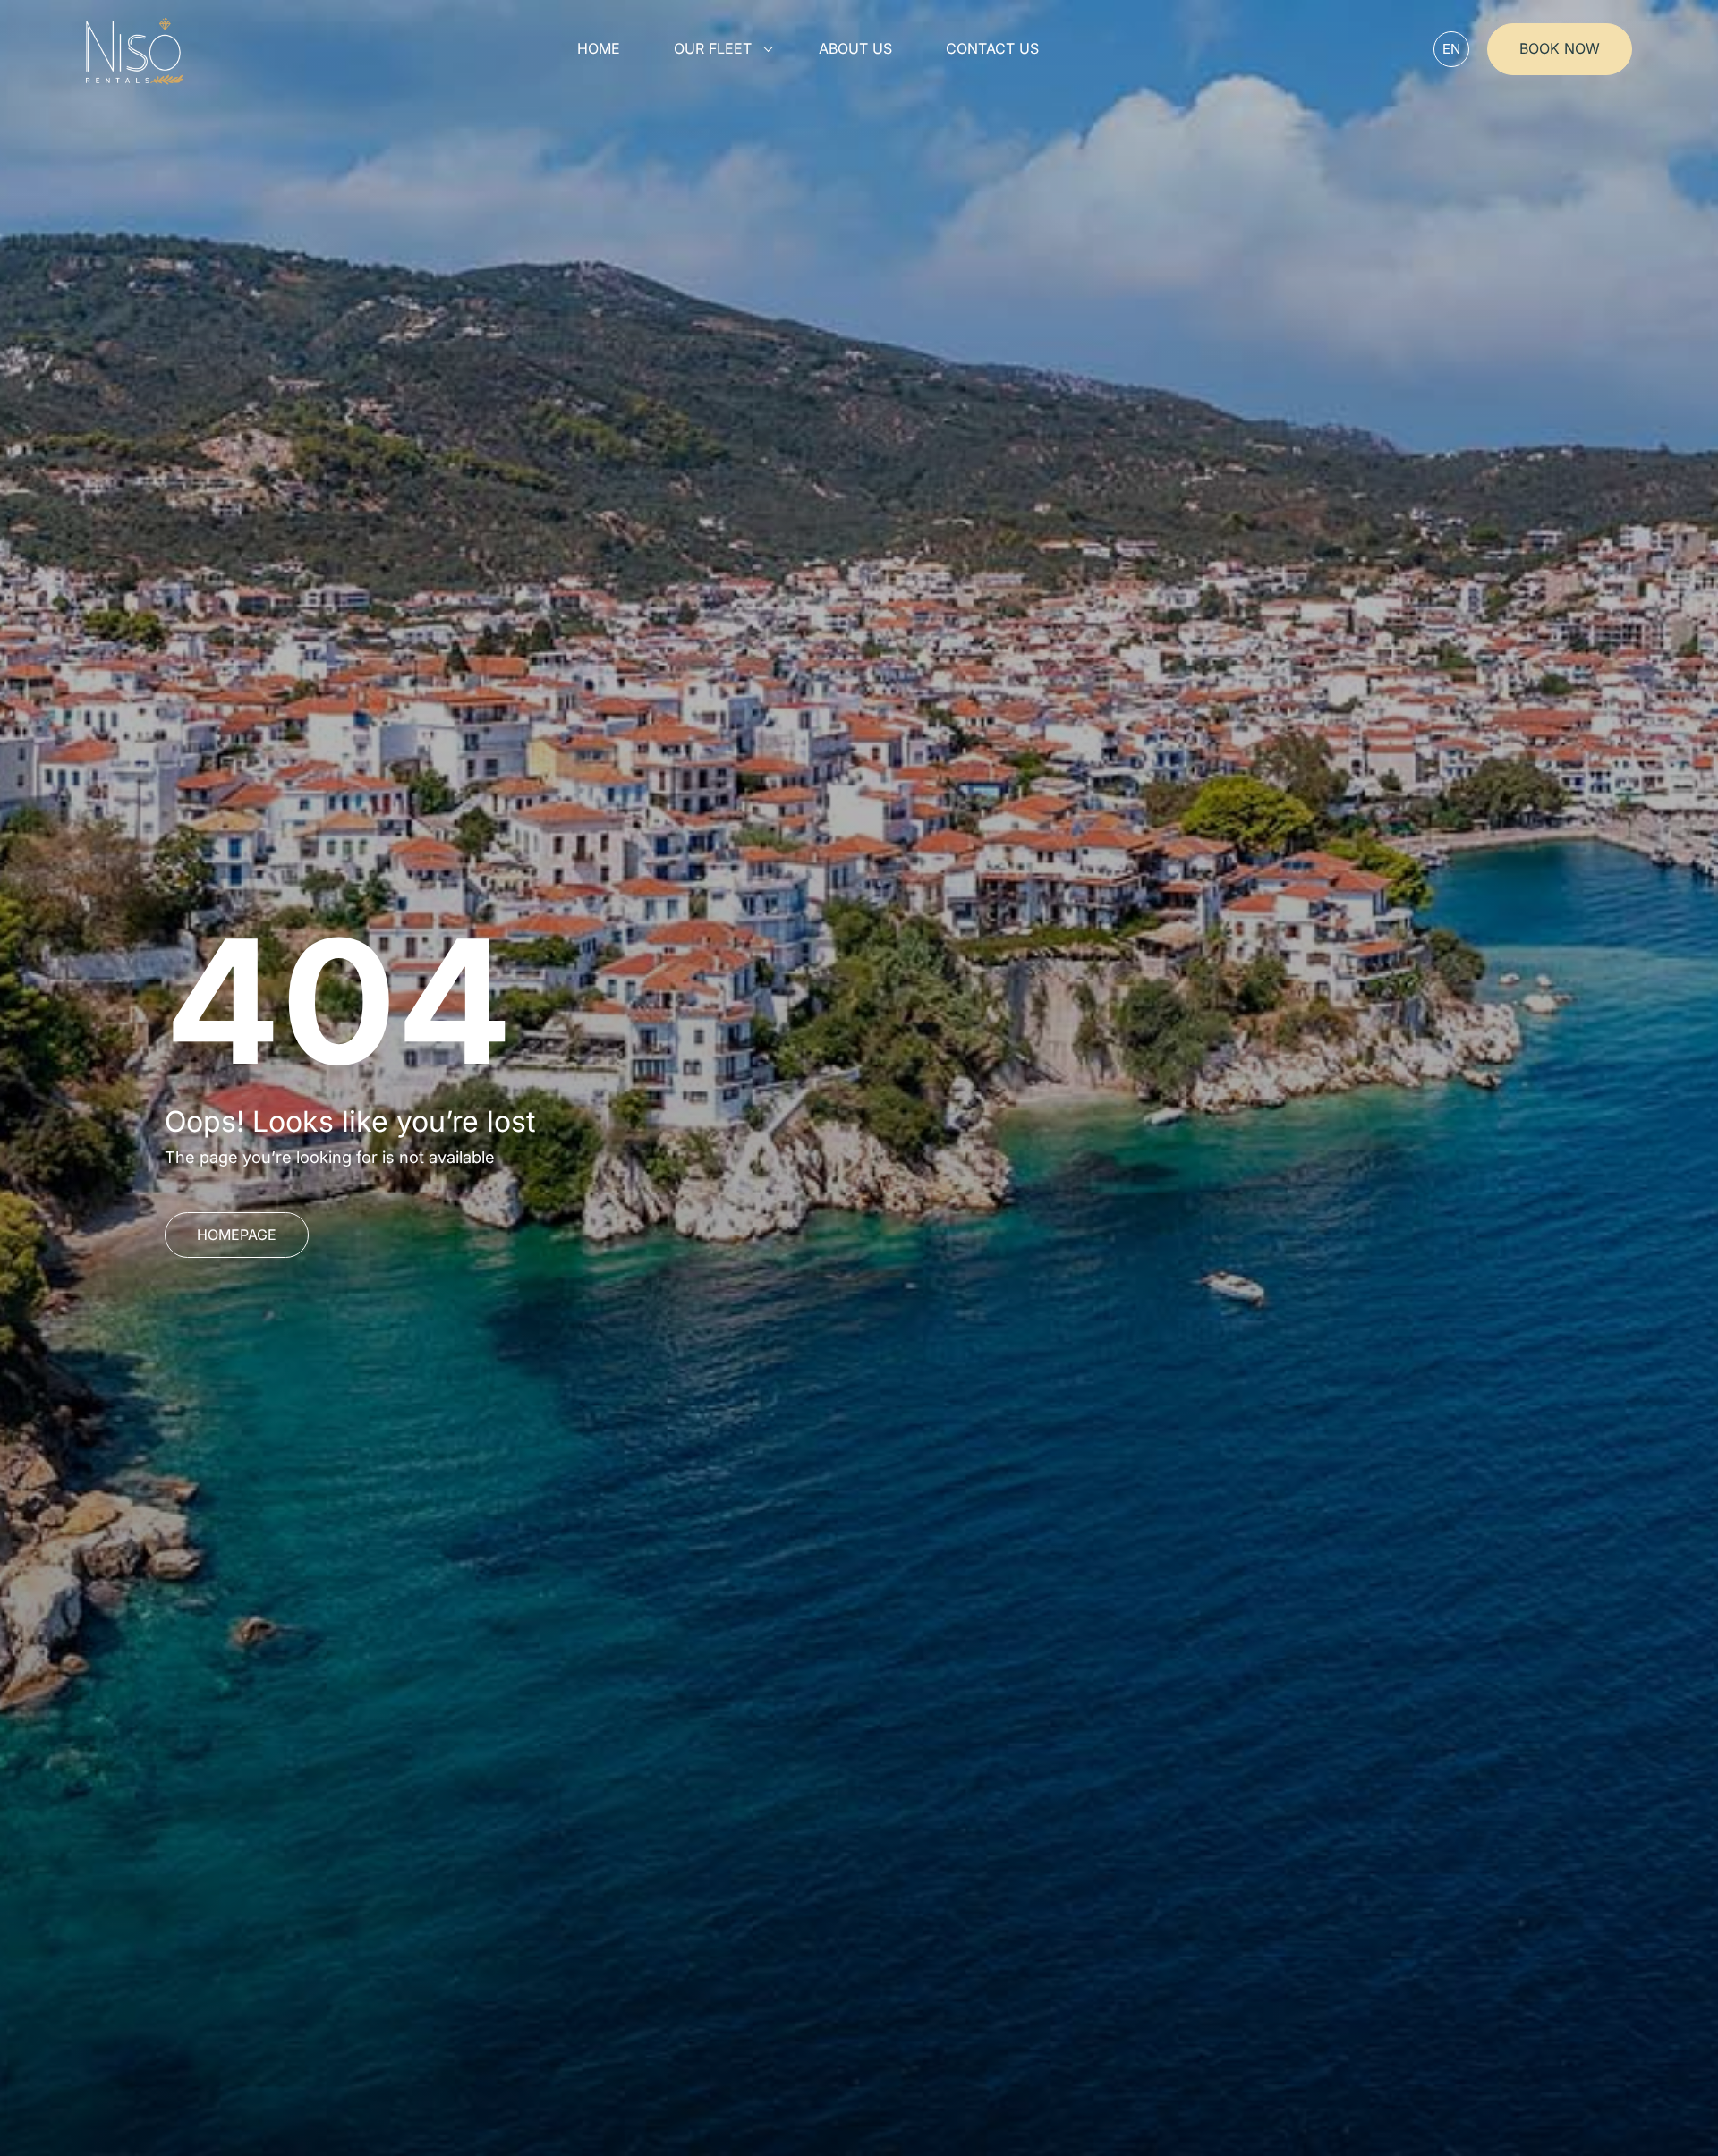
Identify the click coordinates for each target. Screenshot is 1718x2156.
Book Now (1560, 48)
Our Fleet (713, 49)
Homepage (237, 1235)
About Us (855, 49)
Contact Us (992, 49)
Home (599, 49)
